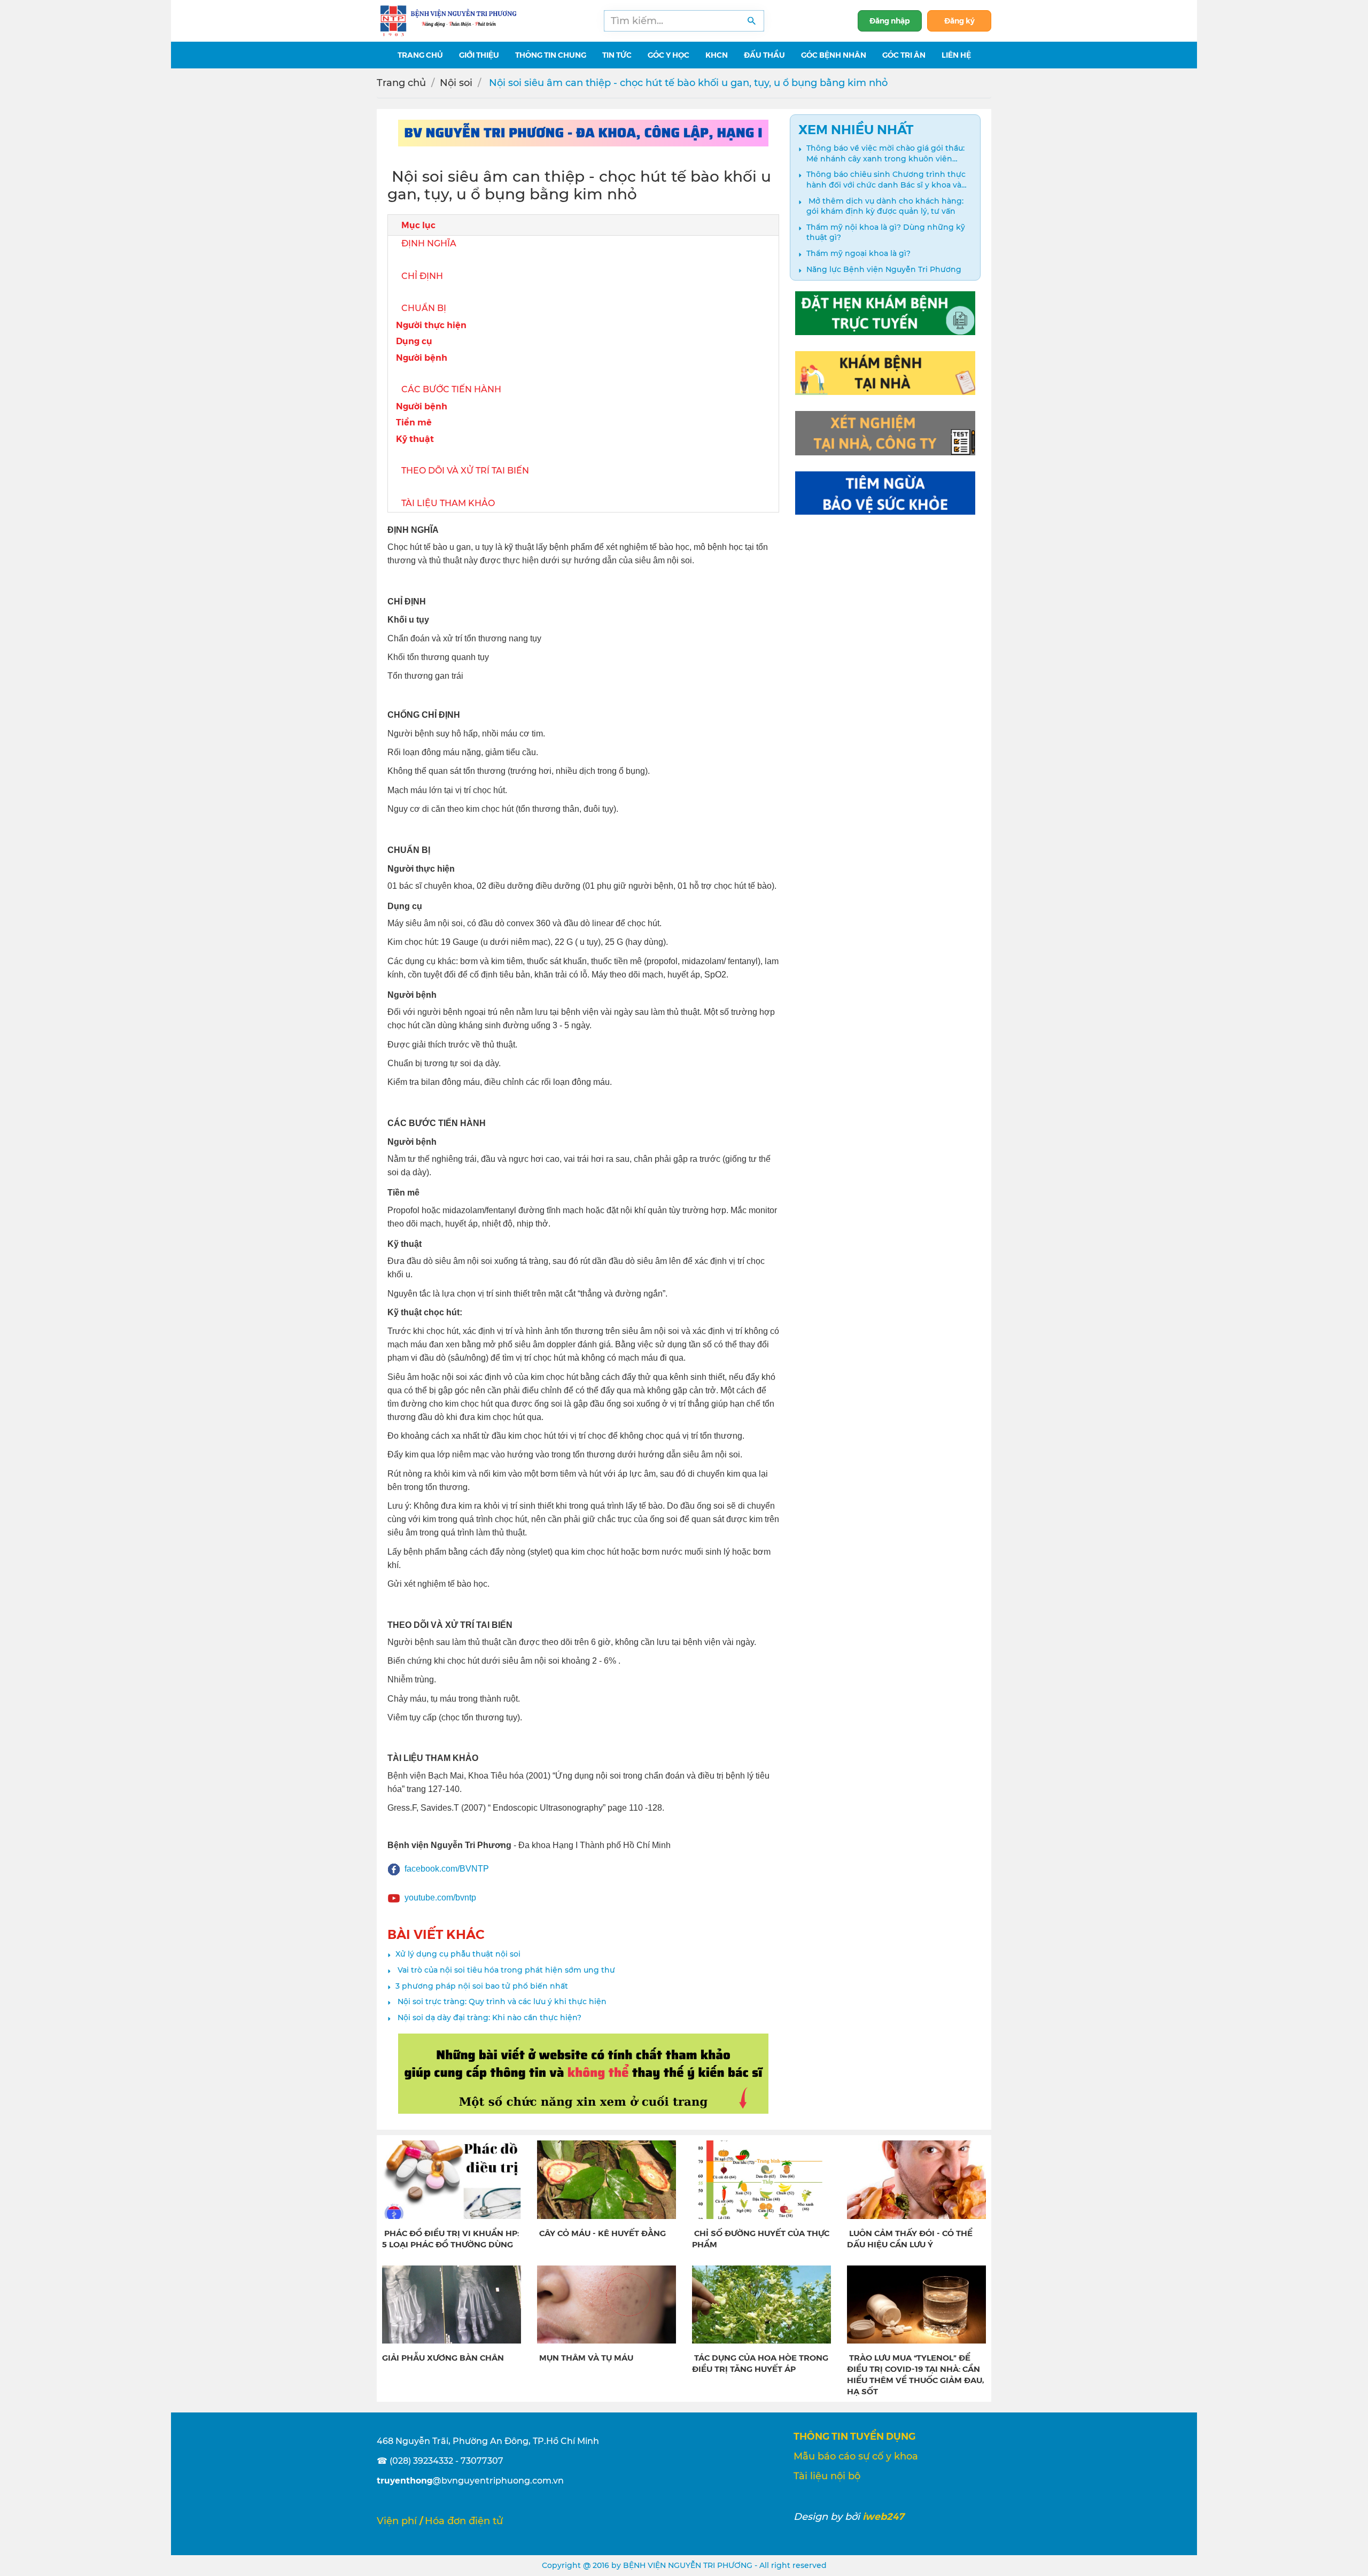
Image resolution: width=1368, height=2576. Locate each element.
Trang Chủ (420, 55)
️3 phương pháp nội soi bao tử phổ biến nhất (482, 1986)
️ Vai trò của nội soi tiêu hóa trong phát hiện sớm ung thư (505, 1970)
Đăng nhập (890, 20)
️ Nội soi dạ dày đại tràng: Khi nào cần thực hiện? (488, 2018)
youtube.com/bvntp (440, 1898)
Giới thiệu (479, 55)
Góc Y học (669, 55)
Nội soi (456, 83)
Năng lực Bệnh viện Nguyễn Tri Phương (884, 269)
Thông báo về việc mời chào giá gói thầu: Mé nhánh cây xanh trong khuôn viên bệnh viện (885, 154)
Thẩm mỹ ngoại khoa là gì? (858, 253)
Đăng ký (959, 20)
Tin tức (617, 55)
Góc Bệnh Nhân (834, 55)
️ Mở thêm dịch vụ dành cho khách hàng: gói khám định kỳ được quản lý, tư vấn (885, 206)
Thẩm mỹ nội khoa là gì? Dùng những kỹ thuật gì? (886, 232)
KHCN (717, 55)
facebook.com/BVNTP (447, 1869)
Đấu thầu (764, 55)
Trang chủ (401, 83)
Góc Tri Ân (904, 55)
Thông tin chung (551, 55)
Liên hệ (956, 55)
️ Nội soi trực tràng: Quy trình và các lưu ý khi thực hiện (501, 2001)
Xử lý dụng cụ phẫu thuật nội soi (458, 1954)
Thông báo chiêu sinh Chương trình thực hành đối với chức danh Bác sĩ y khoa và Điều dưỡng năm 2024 (886, 180)
